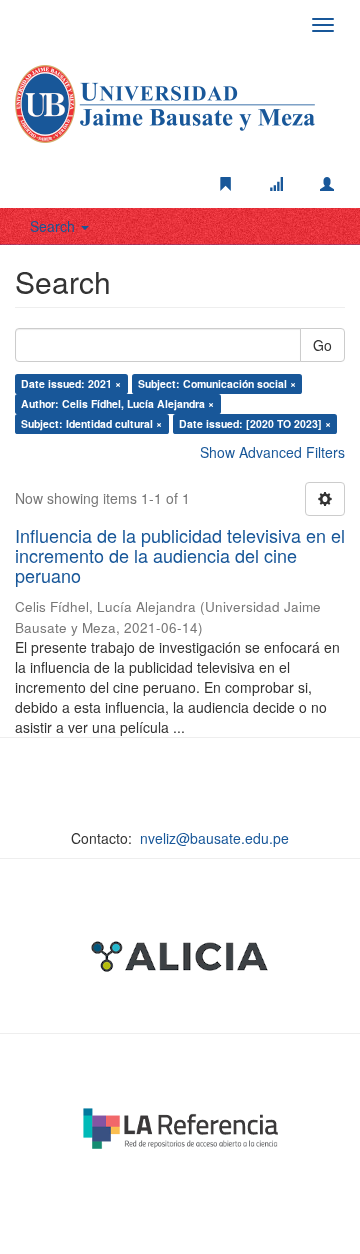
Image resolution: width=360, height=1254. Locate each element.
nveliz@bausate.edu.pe (214, 838)
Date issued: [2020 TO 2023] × (255, 423)
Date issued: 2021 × (71, 383)
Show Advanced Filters (272, 452)
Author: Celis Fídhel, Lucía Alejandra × (117, 403)
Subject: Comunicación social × (217, 383)
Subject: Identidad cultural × (91, 423)
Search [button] (54, 226)
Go (322, 345)
